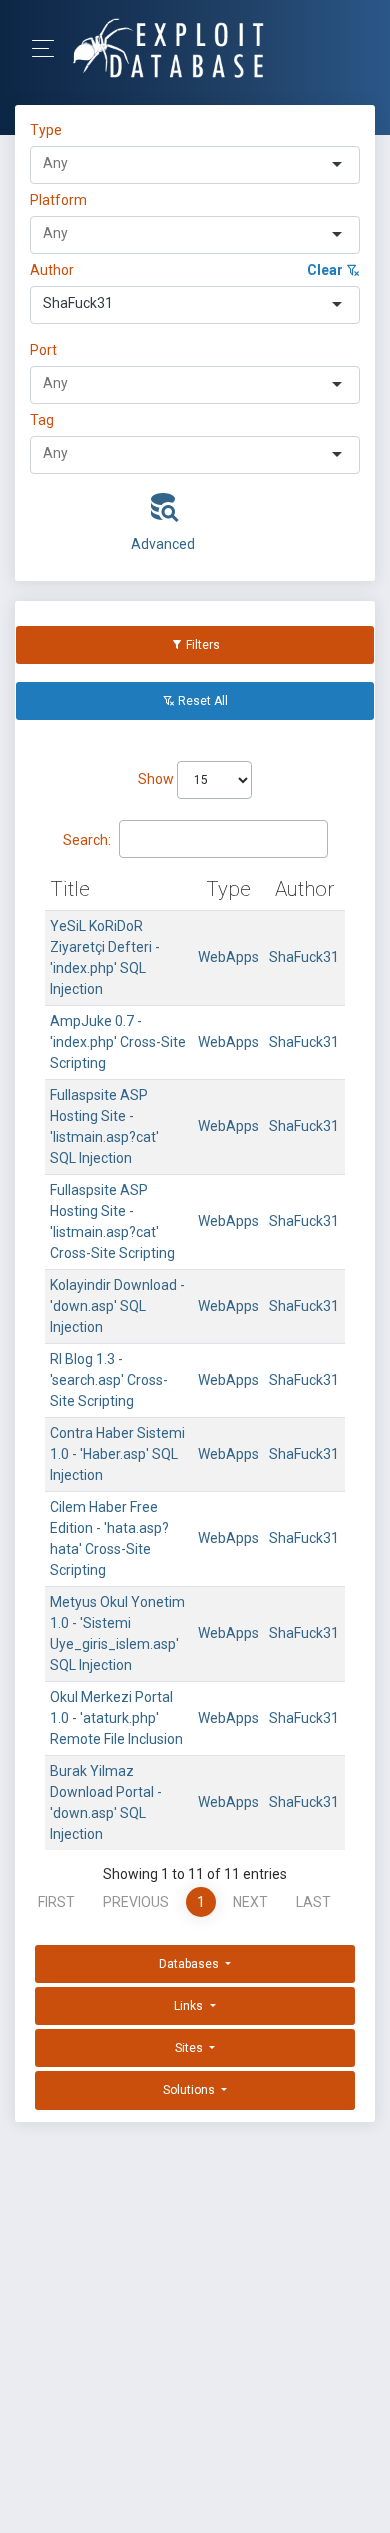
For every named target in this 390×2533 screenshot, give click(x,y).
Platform (58, 200)
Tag (42, 420)
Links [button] (190, 2006)
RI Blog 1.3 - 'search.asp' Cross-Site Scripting (109, 1380)
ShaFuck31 (304, 957)
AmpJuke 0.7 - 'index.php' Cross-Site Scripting (118, 1042)
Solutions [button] (190, 2090)
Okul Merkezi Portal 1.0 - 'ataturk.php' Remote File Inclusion (116, 1718)
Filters (201, 645)
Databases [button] (190, 1964)
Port (43, 350)
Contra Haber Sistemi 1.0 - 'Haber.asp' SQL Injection (117, 1454)
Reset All (201, 701)
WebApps (228, 957)
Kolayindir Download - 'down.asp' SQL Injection (117, 1306)
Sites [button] (190, 2048)
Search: (87, 840)
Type (49, 130)
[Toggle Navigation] (49, 48)
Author (52, 270)
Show (157, 779)
